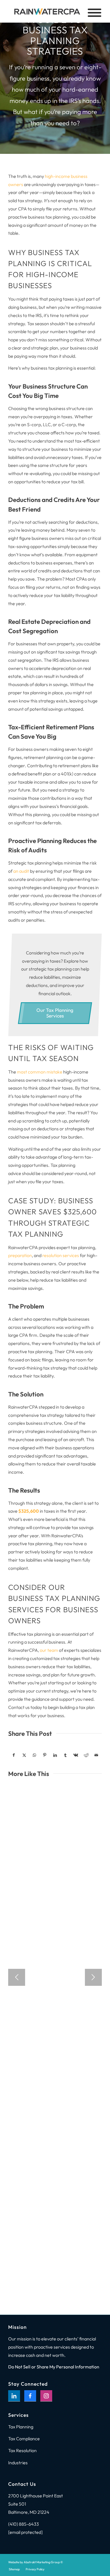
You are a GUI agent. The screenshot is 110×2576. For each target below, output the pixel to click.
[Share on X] (24, 1755)
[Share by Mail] (96, 1755)
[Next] (93, 1977)
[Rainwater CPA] (46, 11)
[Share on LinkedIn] (55, 1755)
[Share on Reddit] (86, 1755)
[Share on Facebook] (14, 1755)
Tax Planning (21, 2427)
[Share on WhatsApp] (34, 1755)
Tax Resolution (22, 2450)
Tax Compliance (24, 2439)
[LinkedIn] (14, 2396)
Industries (18, 2463)
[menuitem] (14, 2569)
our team (49, 1650)
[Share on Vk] (76, 1755)
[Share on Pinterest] (45, 1755)
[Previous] (17, 1977)
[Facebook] (30, 2396)
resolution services (61, 1255)
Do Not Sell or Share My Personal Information (54, 2367)
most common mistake (40, 1072)
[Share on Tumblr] (65, 1755)
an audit (21, 871)
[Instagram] (46, 2396)
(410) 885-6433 (24, 2524)
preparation (20, 1255)
